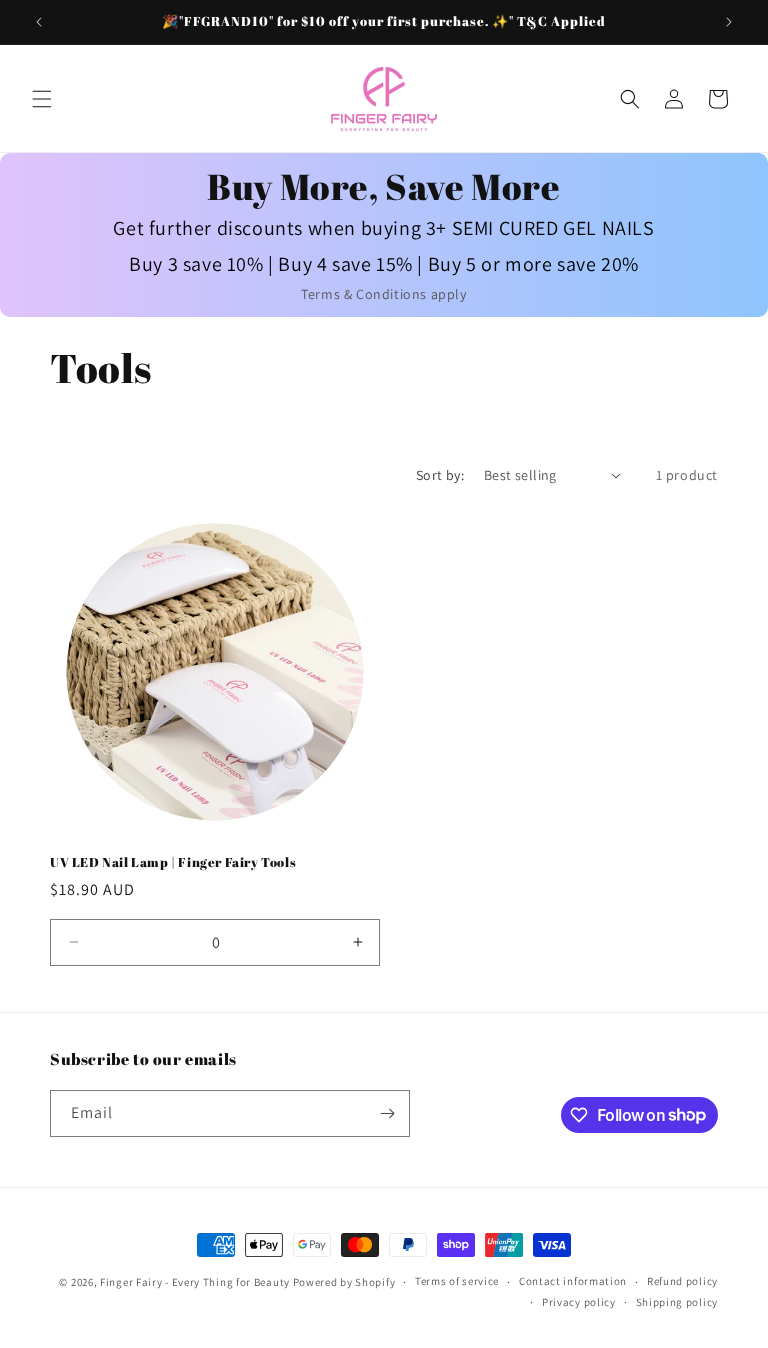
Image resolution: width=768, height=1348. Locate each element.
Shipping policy (677, 1302)
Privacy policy (579, 1302)
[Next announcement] (729, 22)
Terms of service (457, 1281)
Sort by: (440, 475)
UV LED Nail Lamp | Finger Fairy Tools (173, 862)
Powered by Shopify (344, 1282)
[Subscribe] (387, 1113)
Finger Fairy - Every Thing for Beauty (195, 1282)
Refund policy (682, 1281)
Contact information (573, 1281)
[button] (42, 99)
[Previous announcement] (39, 22)
